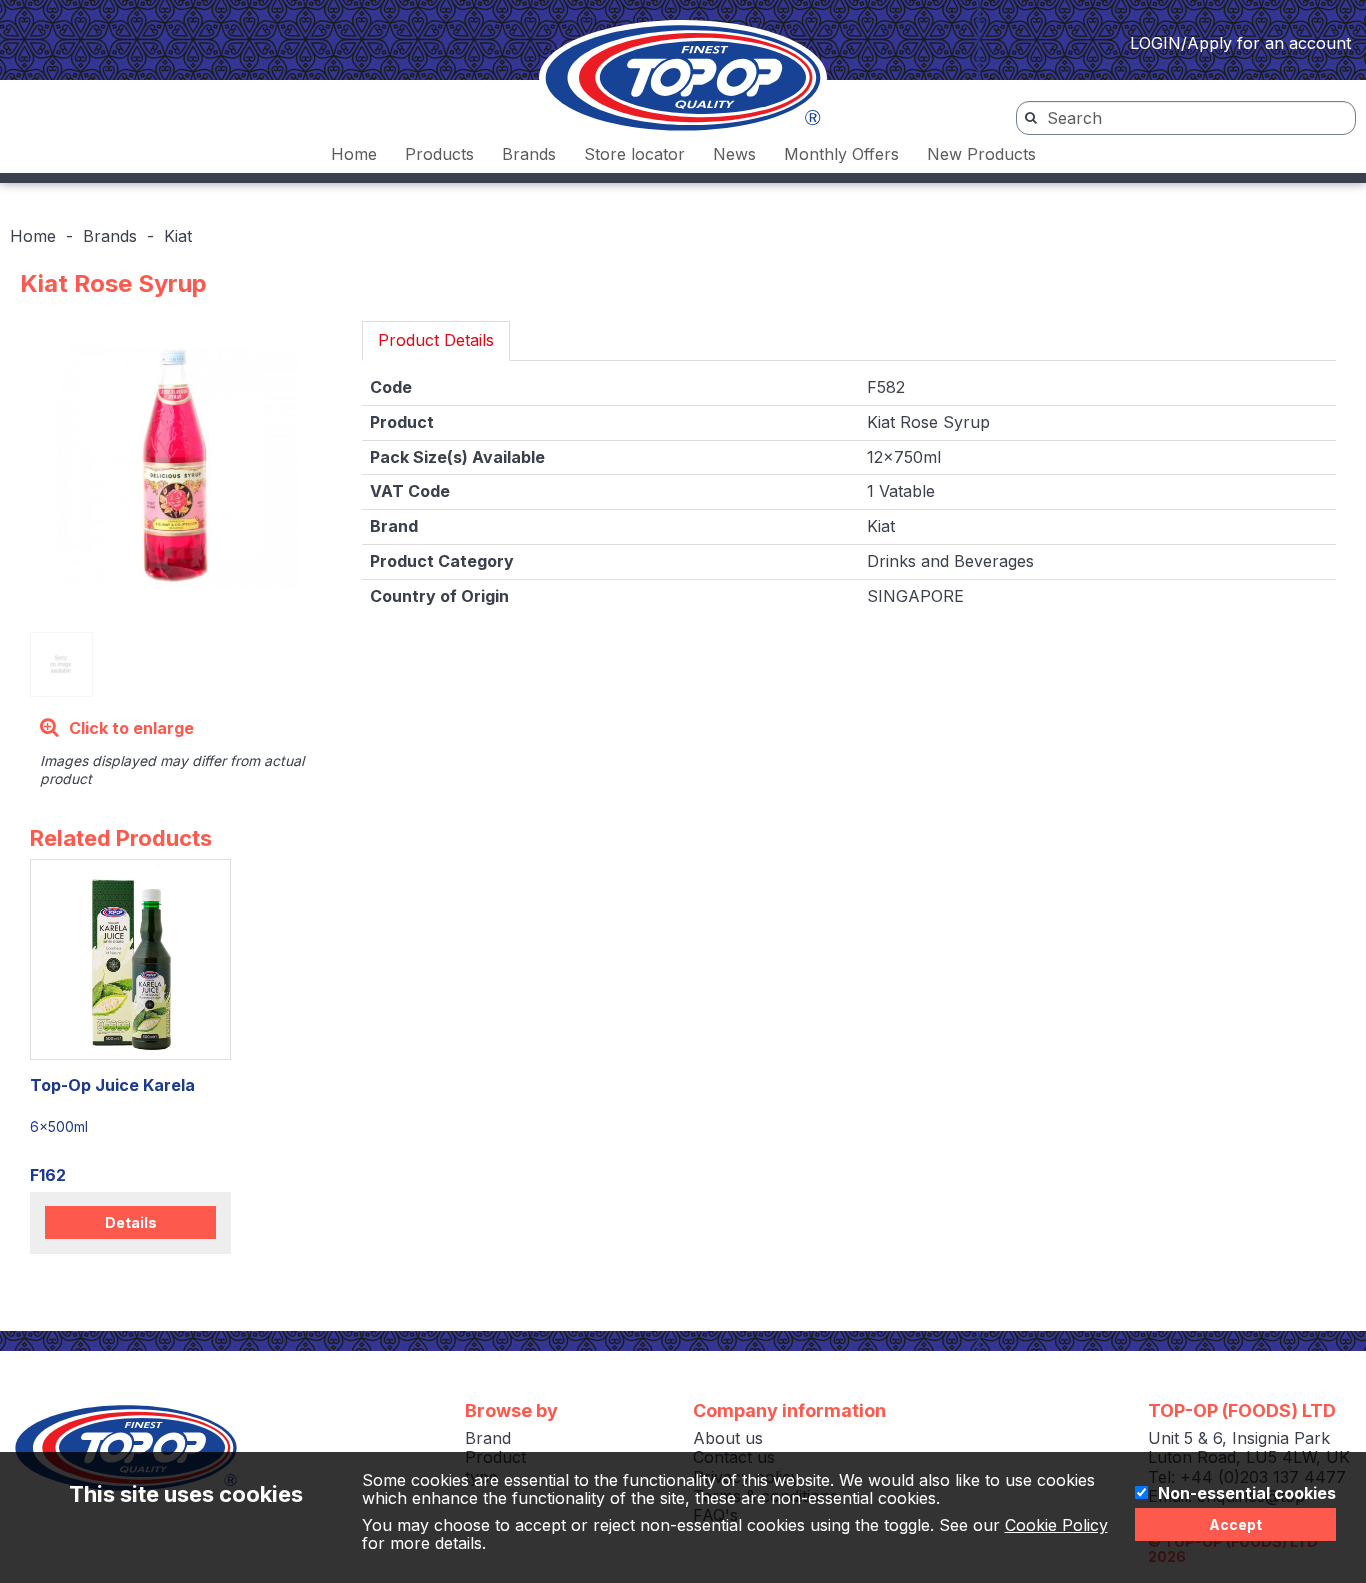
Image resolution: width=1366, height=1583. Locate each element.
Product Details (436, 340)
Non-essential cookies (1247, 1494)
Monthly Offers (841, 154)
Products (439, 154)
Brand (488, 1438)
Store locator (634, 154)
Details (131, 1222)
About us (728, 1438)
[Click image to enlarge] (176, 466)
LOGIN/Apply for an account (1240, 43)
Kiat (178, 236)
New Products (981, 154)
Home (354, 154)
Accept (1235, 1524)
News (734, 154)
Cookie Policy (1056, 1525)
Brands (529, 154)
